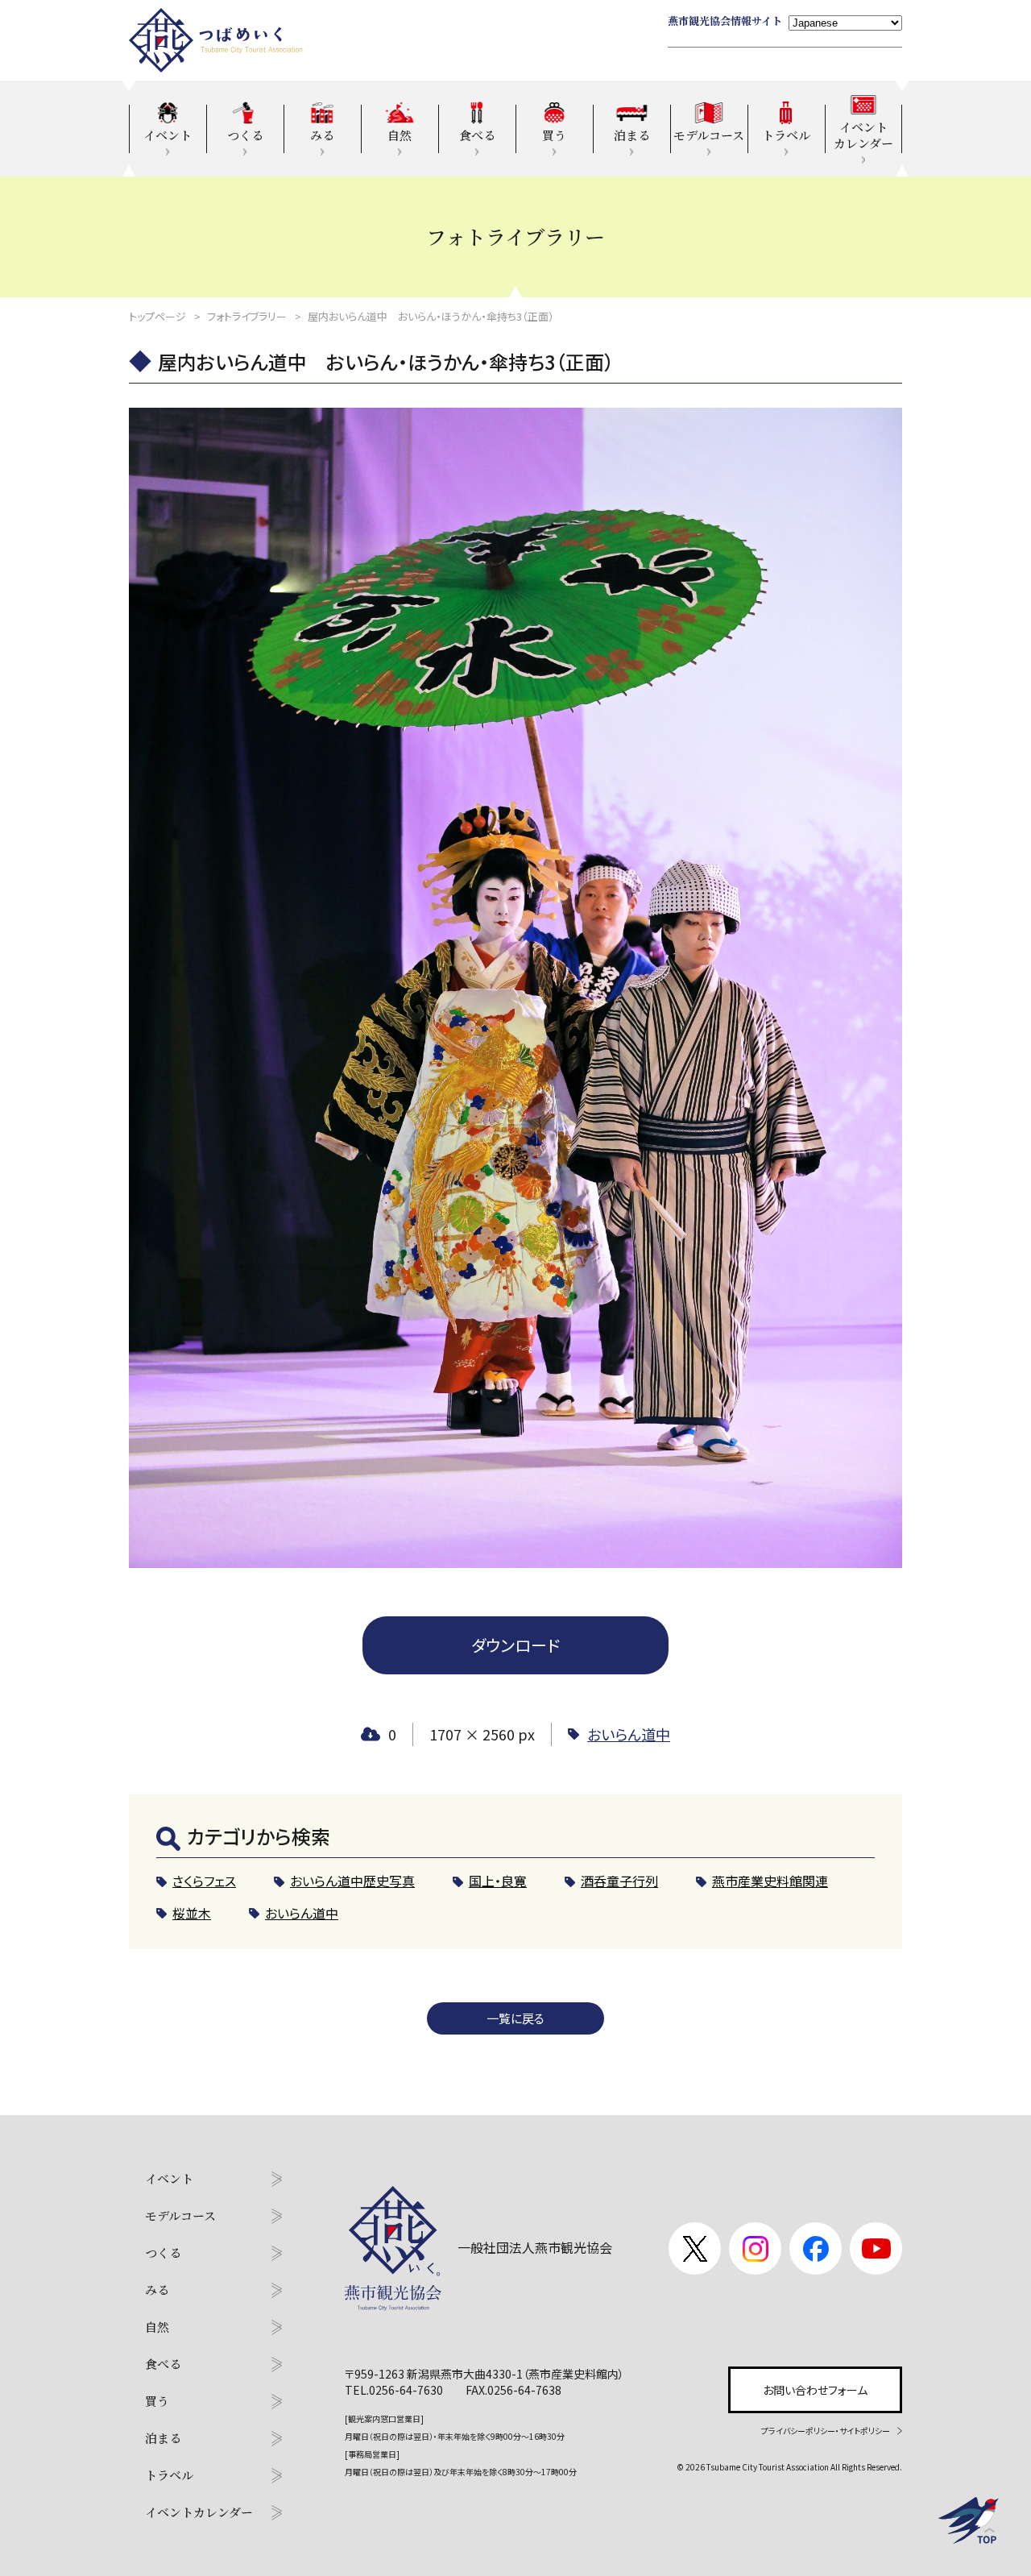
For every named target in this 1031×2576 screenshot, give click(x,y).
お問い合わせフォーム (815, 2390)
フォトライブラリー (247, 316)
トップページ (157, 316)
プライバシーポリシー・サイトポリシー (826, 2431)
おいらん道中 (629, 1734)
